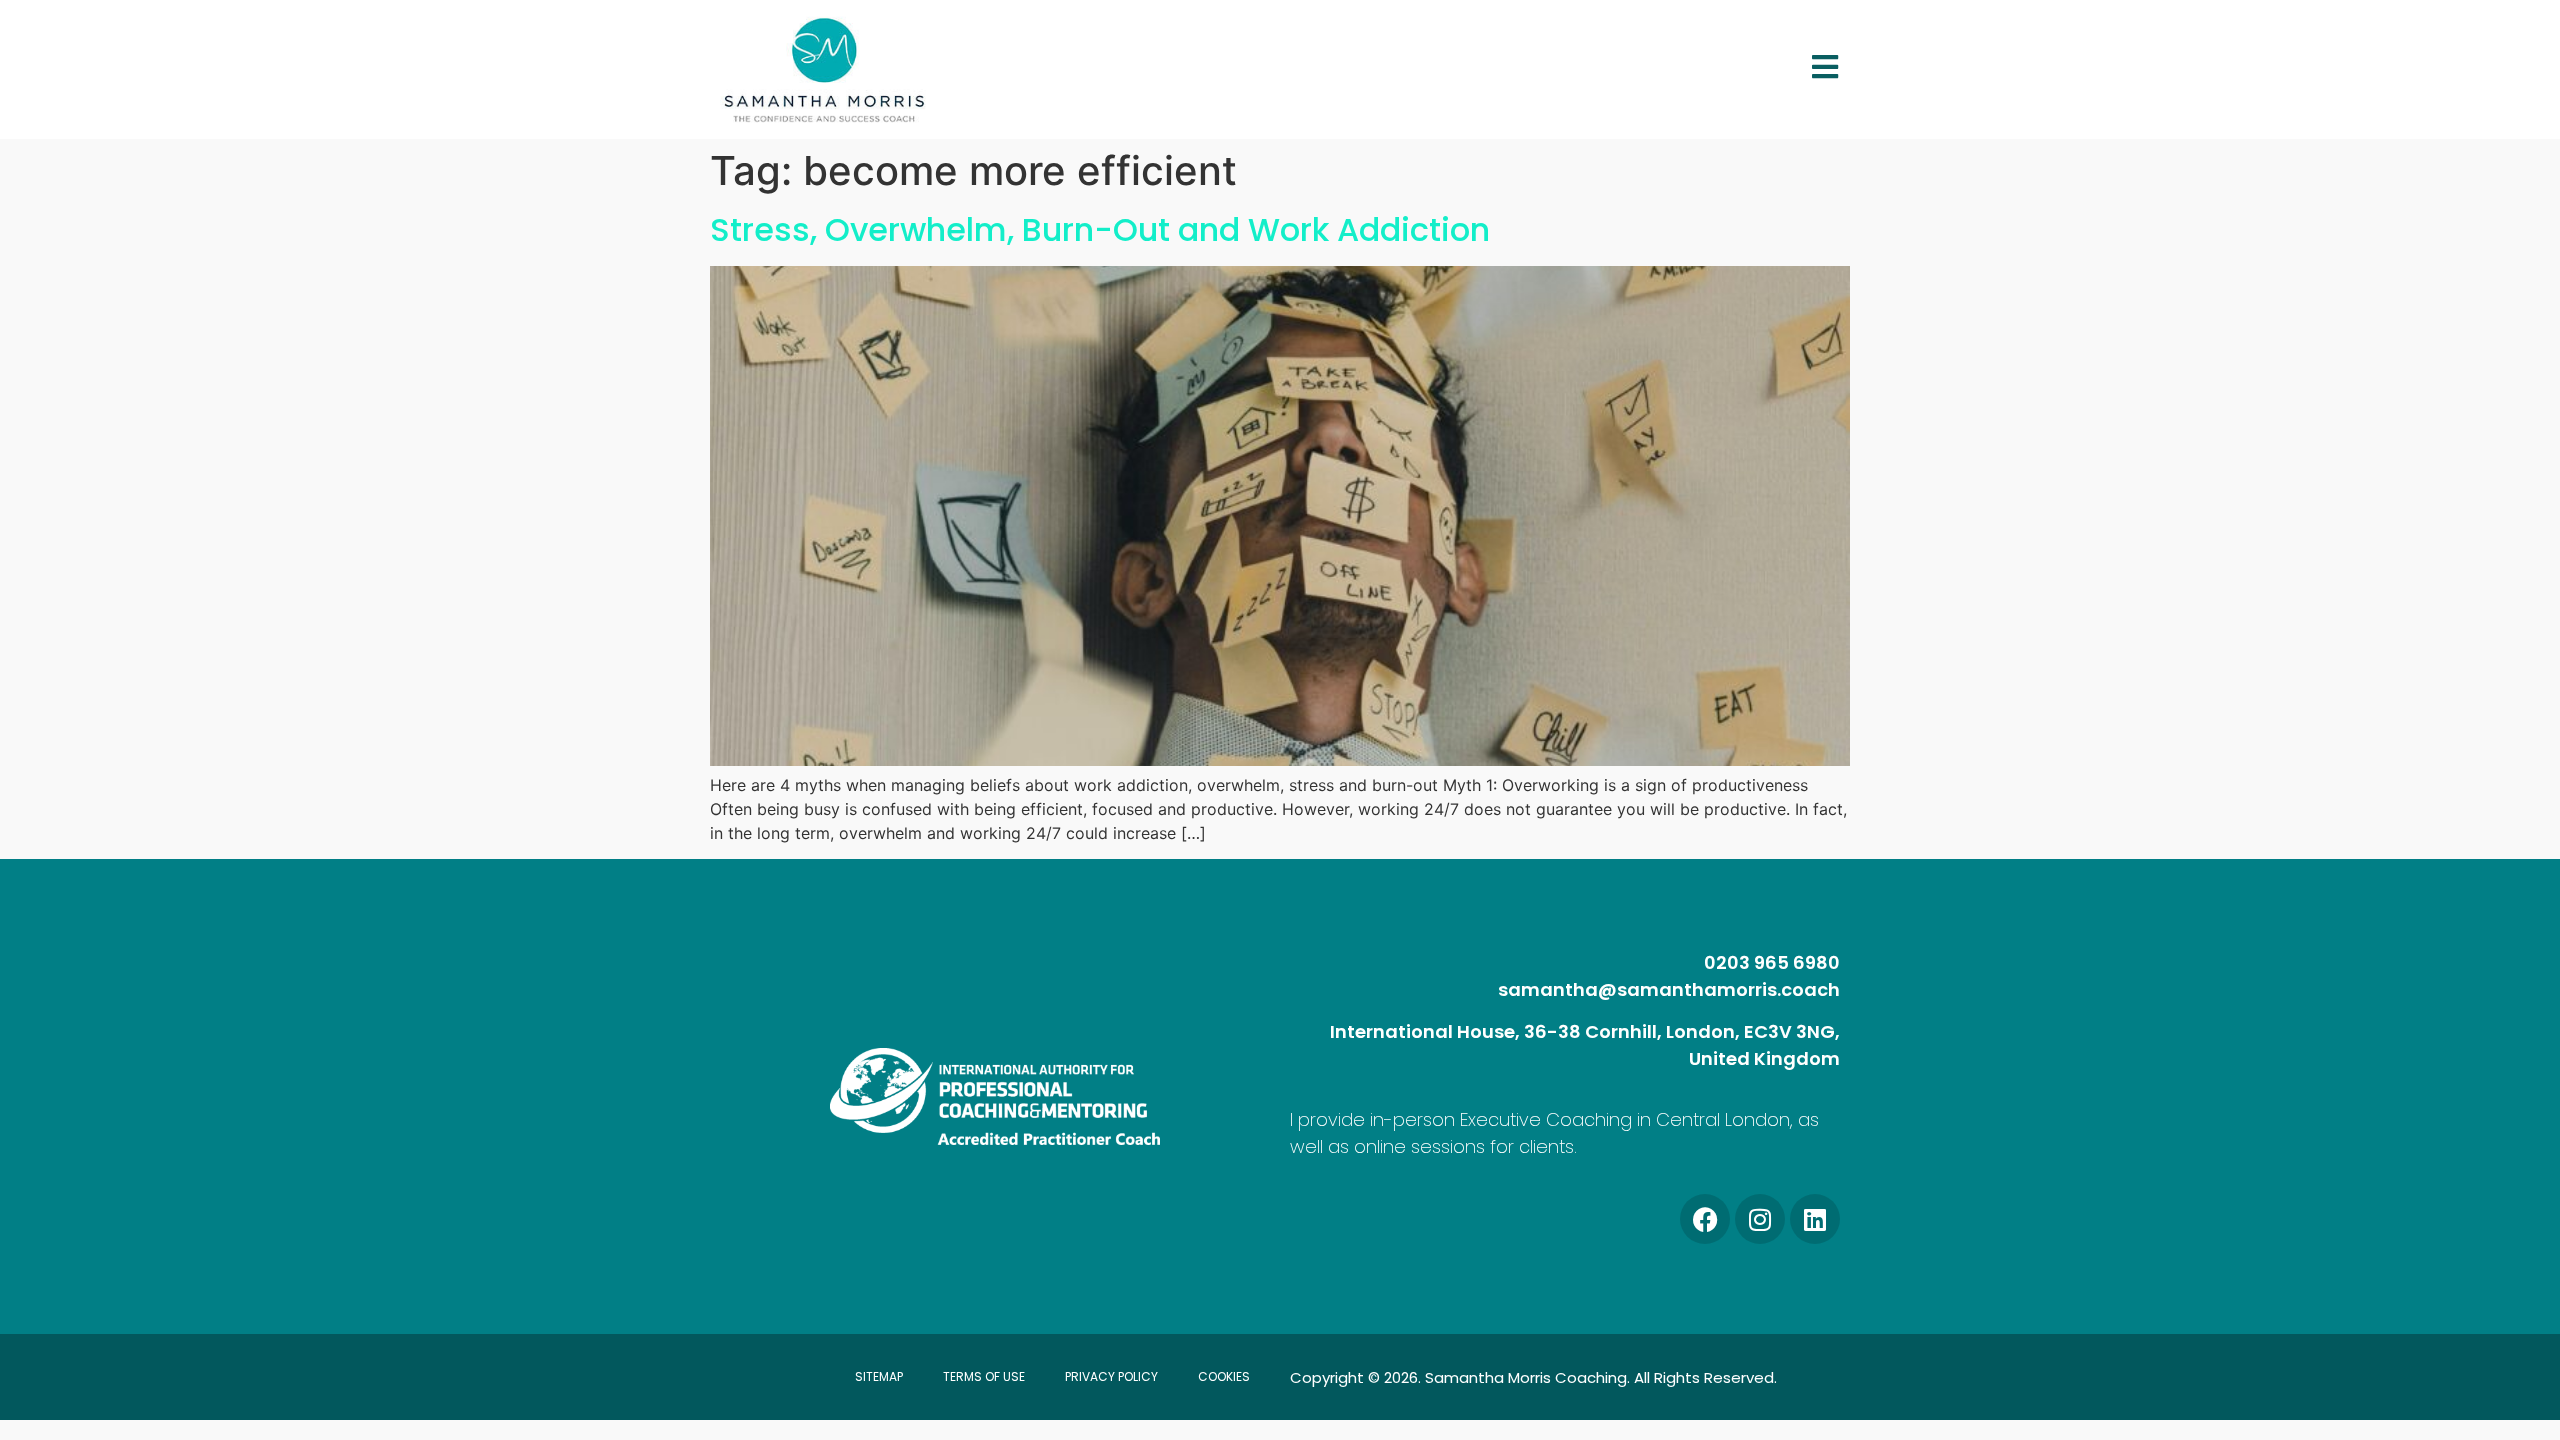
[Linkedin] (1815, 1219)
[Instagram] (1760, 1219)
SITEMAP (879, 1376)
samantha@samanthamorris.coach (1669, 989)
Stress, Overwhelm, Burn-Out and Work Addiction (1100, 229)
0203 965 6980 (1772, 962)
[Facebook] (1705, 1219)
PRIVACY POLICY (1111, 1376)
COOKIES (1224, 1376)
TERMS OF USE (984, 1376)
